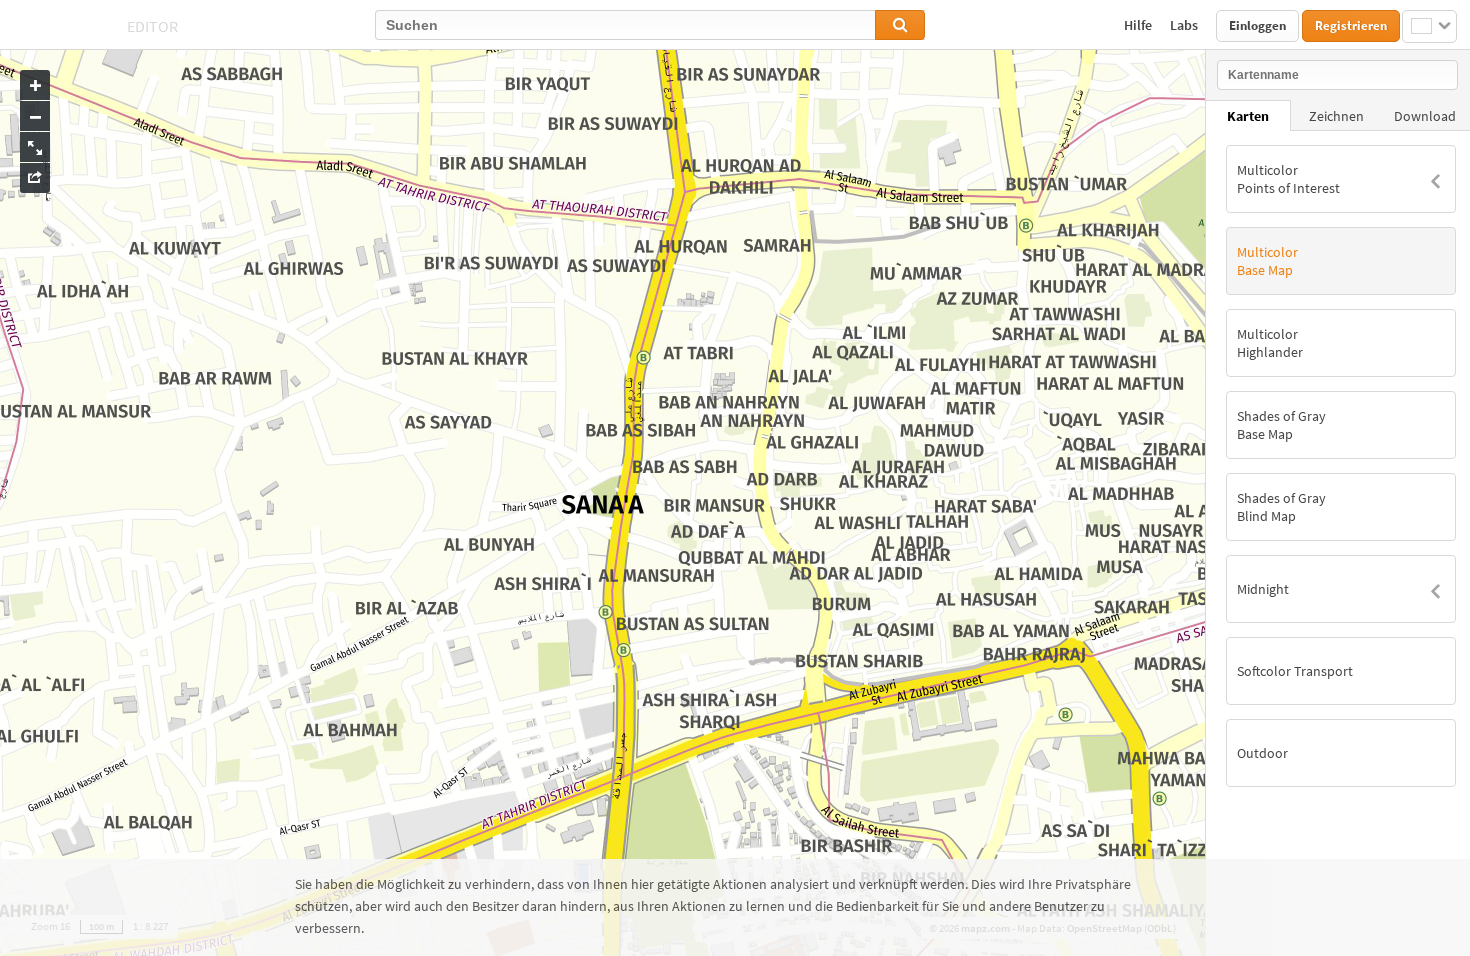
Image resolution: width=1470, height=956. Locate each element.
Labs (1185, 25)
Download (1425, 116)
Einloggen (1257, 25)
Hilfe (1139, 25)
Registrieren (1351, 25)
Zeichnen (1336, 116)
